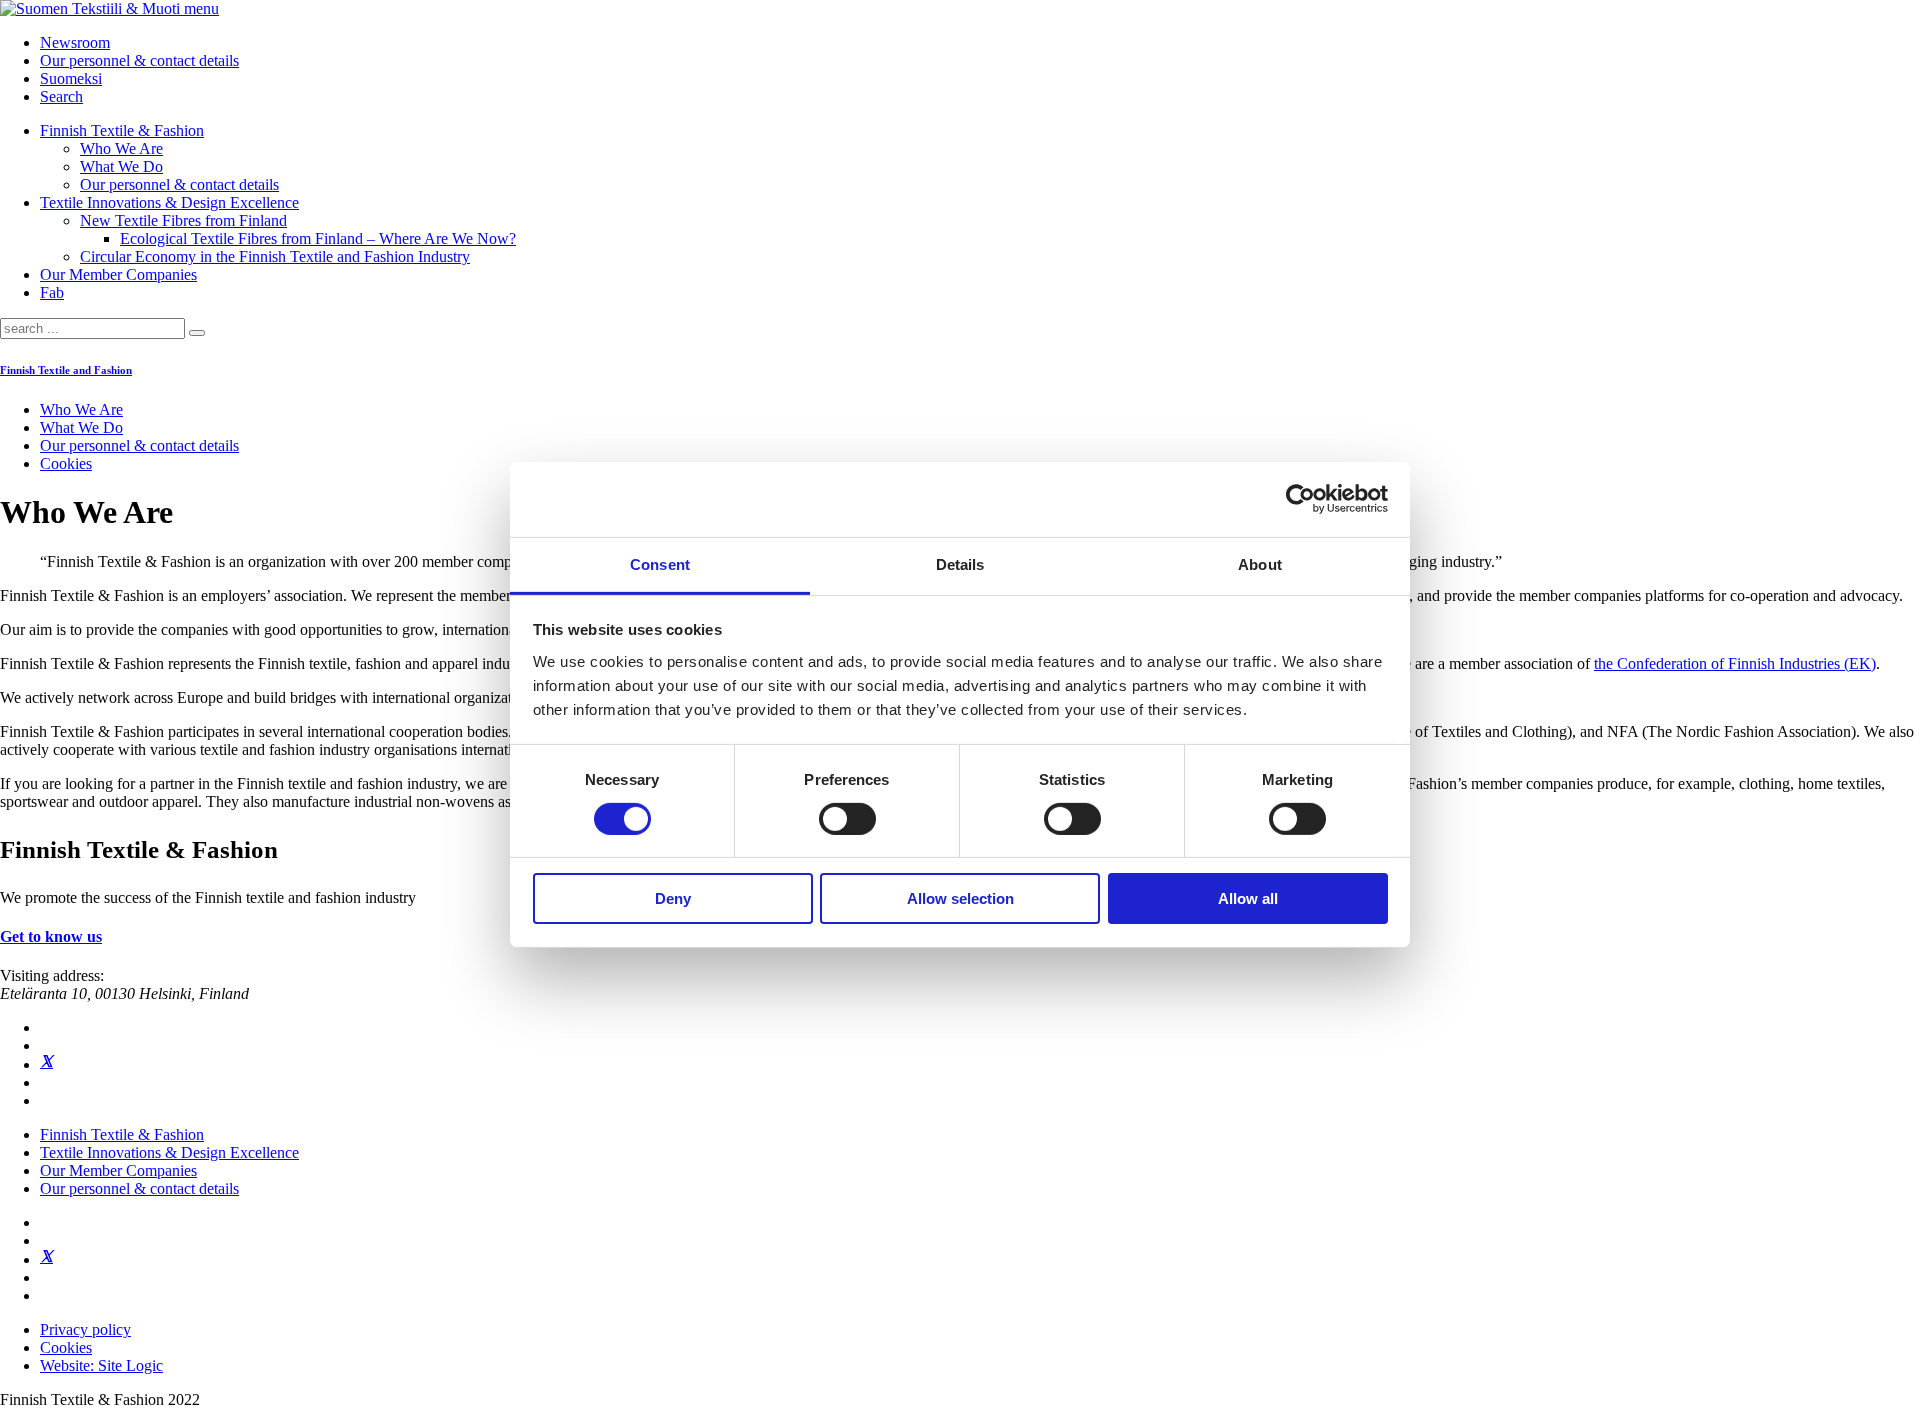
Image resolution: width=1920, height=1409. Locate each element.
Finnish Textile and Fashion (66, 370)
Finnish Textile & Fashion (122, 130)
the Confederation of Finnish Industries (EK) (1735, 663)
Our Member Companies (118, 274)
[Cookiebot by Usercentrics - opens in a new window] (1300, 499)
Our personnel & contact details (139, 60)
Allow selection (960, 898)
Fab (52, 292)
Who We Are (121, 148)
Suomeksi (71, 78)
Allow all (1248, 898)
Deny (673, 898)
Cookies (66, 463)
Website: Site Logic (101, 1365)
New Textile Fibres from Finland (183, 220)
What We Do (121, 166)
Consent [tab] (660, 563)
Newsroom (75, 42)
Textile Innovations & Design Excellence (169, 202)
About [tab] (1260, 563)
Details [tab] (960, 563)
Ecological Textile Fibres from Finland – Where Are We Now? (318, 238)
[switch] (847, 819)
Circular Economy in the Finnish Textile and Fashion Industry (275, 256)
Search (61, 96)
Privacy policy (85, 1329)
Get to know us (51, 936)
